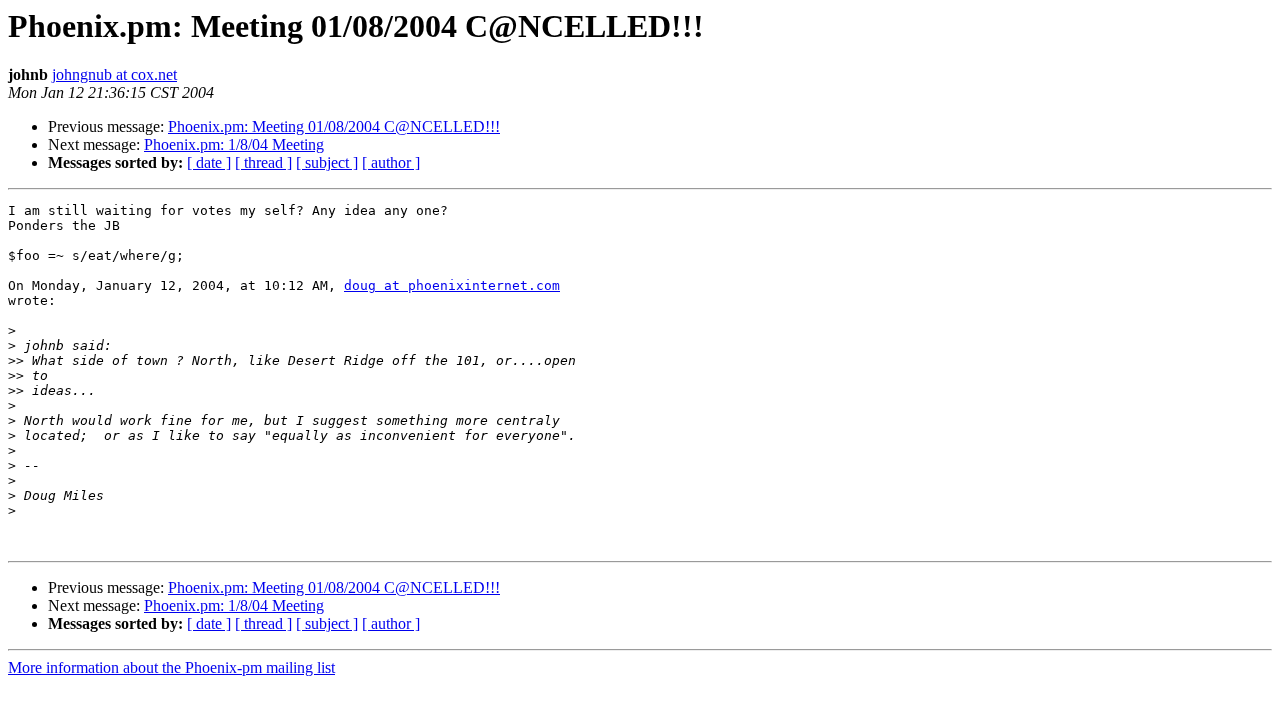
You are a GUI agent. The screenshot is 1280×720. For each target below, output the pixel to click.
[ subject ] (327, 162)
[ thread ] (263, 162)
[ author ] (391, 162)
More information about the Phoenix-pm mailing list (171, 667)
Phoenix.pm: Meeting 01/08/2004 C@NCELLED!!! (334, 126)
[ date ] (209, 162)
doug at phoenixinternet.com (452, 285)
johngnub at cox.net (114, 74)
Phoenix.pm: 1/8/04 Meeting (234, 144)
